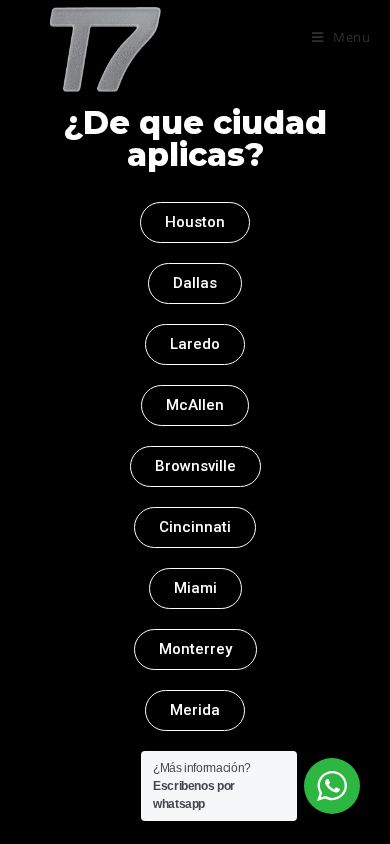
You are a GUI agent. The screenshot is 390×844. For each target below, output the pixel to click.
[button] (195, 222)
